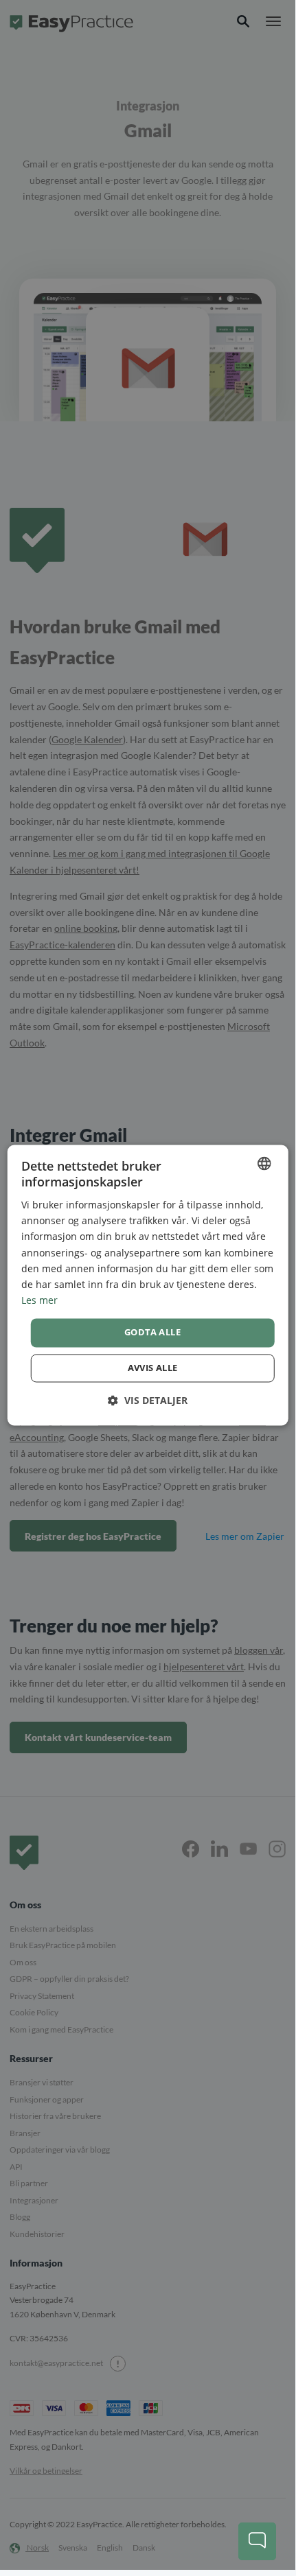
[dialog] (148, 1285)
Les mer (39, 1300)
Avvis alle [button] (153, 1368)
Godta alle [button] (152, 1332)
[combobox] (264, 1163)
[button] (148, 1400)
